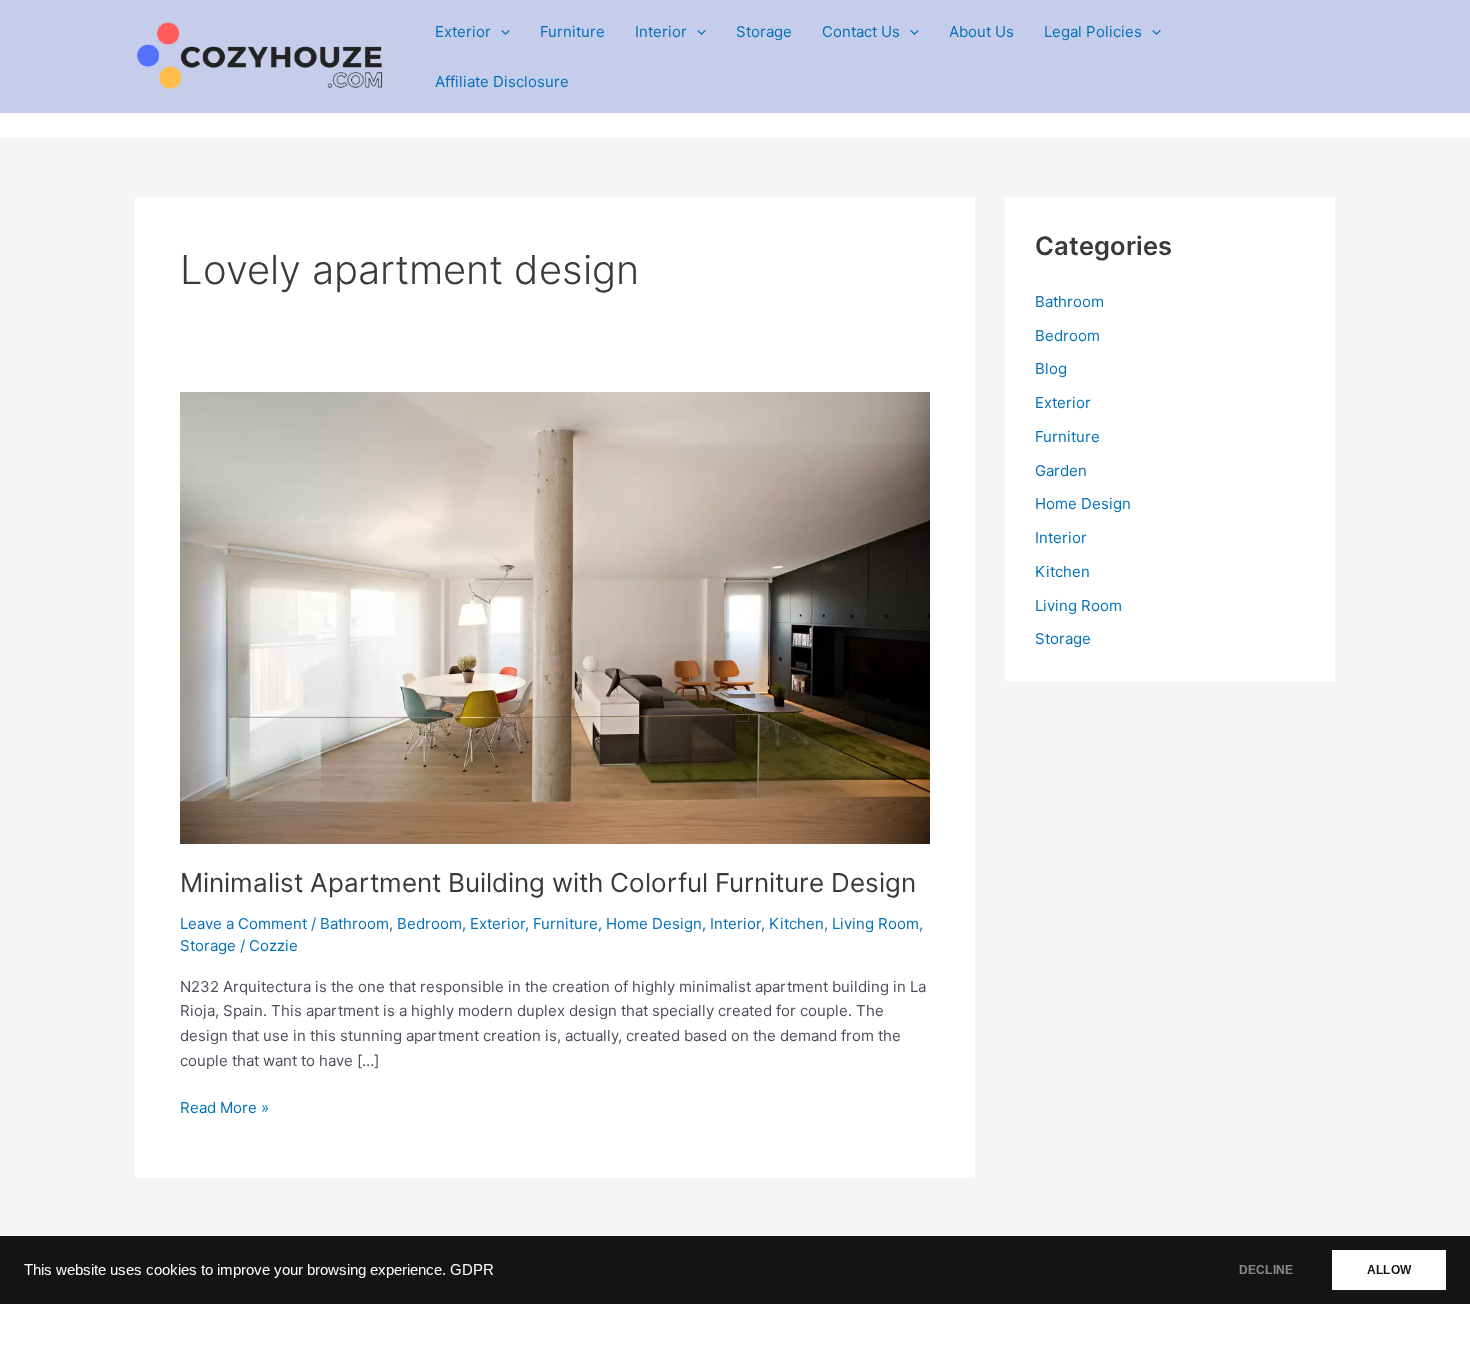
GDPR (472, 1270)
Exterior (463, 31)
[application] (500, 32)
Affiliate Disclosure (502, 81)
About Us (981, 31)
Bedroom (429, 923)
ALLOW (1389, 1270)
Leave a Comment (243, 923)
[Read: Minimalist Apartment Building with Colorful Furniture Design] (555, 616)
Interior (661, 31)
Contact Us (861, 31)
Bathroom (354, 923)
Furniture (572, 31)
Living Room (875, 923)
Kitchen (796, 923)
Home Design (654, 923)
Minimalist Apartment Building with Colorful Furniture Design (548, 882)
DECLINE (1266, 1270)
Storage (764, 31)
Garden (1061, 470)
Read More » (224, 1109)
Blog (1051, 368)
